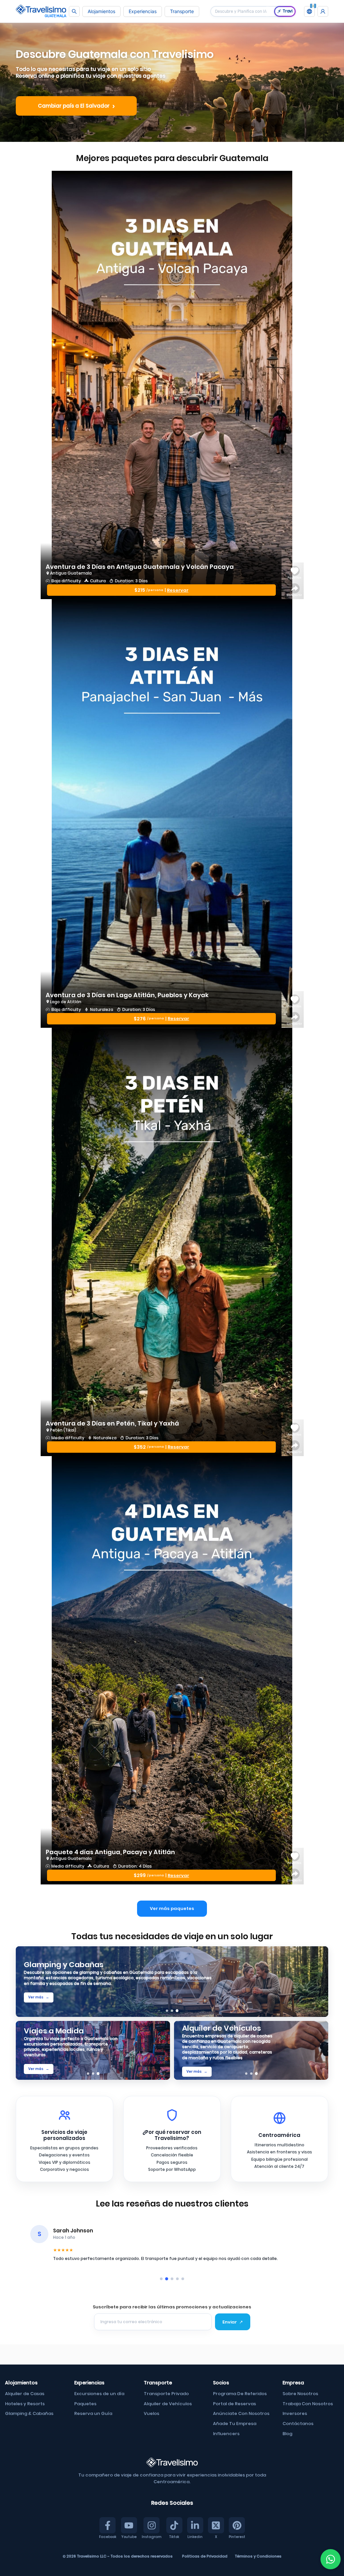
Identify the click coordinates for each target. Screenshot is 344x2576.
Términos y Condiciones (258, 2556)
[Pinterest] (237, 2525)
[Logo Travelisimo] (41, 11)
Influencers (226, 2434)
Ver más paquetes (172, 1908)
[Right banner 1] (246, 2074)
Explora (38, 2075)
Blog (287, 2434)
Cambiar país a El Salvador (76, 106)
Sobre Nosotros (300, 2394)
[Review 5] (183, 2279)
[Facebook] (107, 2525)
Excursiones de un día (99, 2394)
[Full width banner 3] (177, 2011)
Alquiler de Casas (25, 2394)
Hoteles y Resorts (25, 2404)
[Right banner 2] (251, 2074)
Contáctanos (298, 2424)
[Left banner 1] (88, 2074)
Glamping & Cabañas (29, 2413)
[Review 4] (177, 2279)
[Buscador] (74, 11)
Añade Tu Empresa (235, 2424)
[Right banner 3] (256, 2074)
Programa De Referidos (240, 2394)
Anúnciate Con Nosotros (241, 2413)
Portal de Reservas (234, 2404)
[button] (309, 11)
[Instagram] (152, 2525)
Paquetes (85, 2404)
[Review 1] (161, 2279)
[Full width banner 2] (172, 2011)
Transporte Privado (166, 2394)
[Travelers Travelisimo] (323, 11)
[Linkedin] (195, 2525)
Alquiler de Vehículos (168, 2404)
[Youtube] (129, 2525)
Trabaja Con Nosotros (308, 2404)
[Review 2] (167, 2279)
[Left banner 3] (98, 2074)
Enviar (233, 2322)
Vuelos (152, 2413)
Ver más (39, 1997)
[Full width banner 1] (167, 2011)
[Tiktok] (174, 2525)
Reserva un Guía (93, 2413)
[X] (216, 2525)
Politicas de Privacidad (205, 2556)
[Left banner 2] (93, 2074)
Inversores (295, 2413)
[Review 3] (172, 2279)
